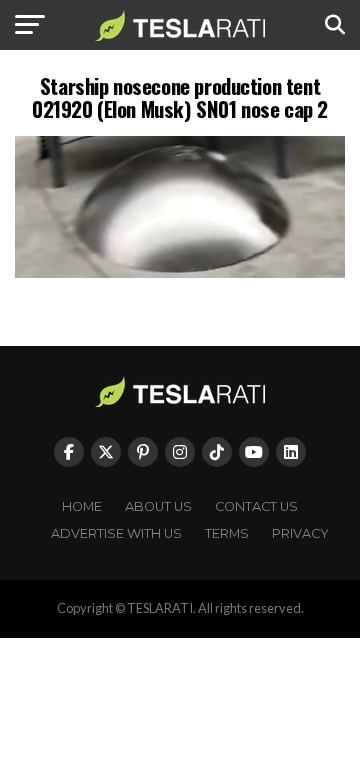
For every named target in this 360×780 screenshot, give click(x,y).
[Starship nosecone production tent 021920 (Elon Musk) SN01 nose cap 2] (180, 272)
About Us (158, 506)
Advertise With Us (116, 533)
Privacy (300, 533)
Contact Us (256, 506)
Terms (227, 533)
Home (82, 506)
